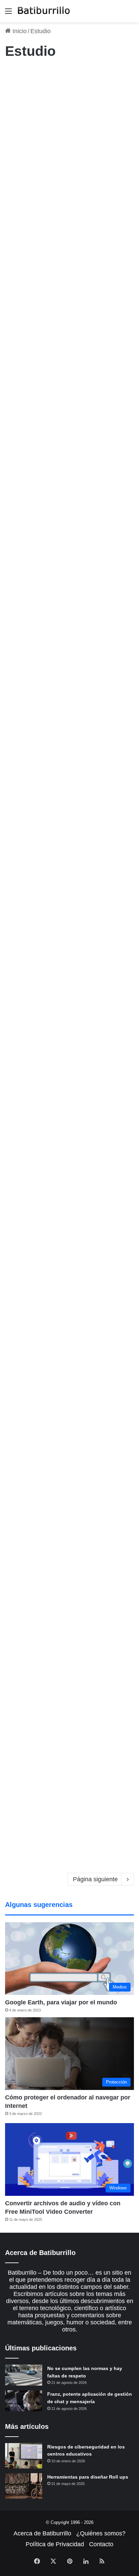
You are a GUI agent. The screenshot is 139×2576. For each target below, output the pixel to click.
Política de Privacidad (55, 2544)
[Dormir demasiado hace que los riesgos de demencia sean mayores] (69, 1249)
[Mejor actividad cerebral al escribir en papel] (69, 1426)
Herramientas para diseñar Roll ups (88, 2477)
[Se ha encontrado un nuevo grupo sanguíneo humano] (69, 341)
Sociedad (18, 781)
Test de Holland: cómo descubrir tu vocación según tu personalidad (68, 805)
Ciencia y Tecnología (29, 75)
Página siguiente (95, 1879)
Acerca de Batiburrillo (42, 2533)
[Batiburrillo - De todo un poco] (44, 11)
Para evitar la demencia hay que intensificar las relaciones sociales (66, 1706)
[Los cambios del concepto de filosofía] (69, 1595)
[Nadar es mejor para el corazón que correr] (69, 517)
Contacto (101, 2544)
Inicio (19, 31)
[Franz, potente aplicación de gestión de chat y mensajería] (24, 2401)
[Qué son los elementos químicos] (69, 694)
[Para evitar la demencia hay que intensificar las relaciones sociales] (69, 1778)
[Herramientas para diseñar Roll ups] (24, 2486)
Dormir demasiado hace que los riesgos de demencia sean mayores (67, 1177)
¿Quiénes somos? (101, 2533)
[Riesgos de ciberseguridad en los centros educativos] (24, 2456)
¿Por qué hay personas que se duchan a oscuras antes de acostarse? (66, 994)
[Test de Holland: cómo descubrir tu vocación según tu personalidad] (69, 877)
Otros (14, 611)
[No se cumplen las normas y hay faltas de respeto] (24, 2375)
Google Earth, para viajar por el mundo (61, 2002)
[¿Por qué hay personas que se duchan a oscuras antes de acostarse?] (69, 1066)
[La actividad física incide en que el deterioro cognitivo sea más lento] (69, 171)
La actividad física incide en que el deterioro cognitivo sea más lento (67, 99)
